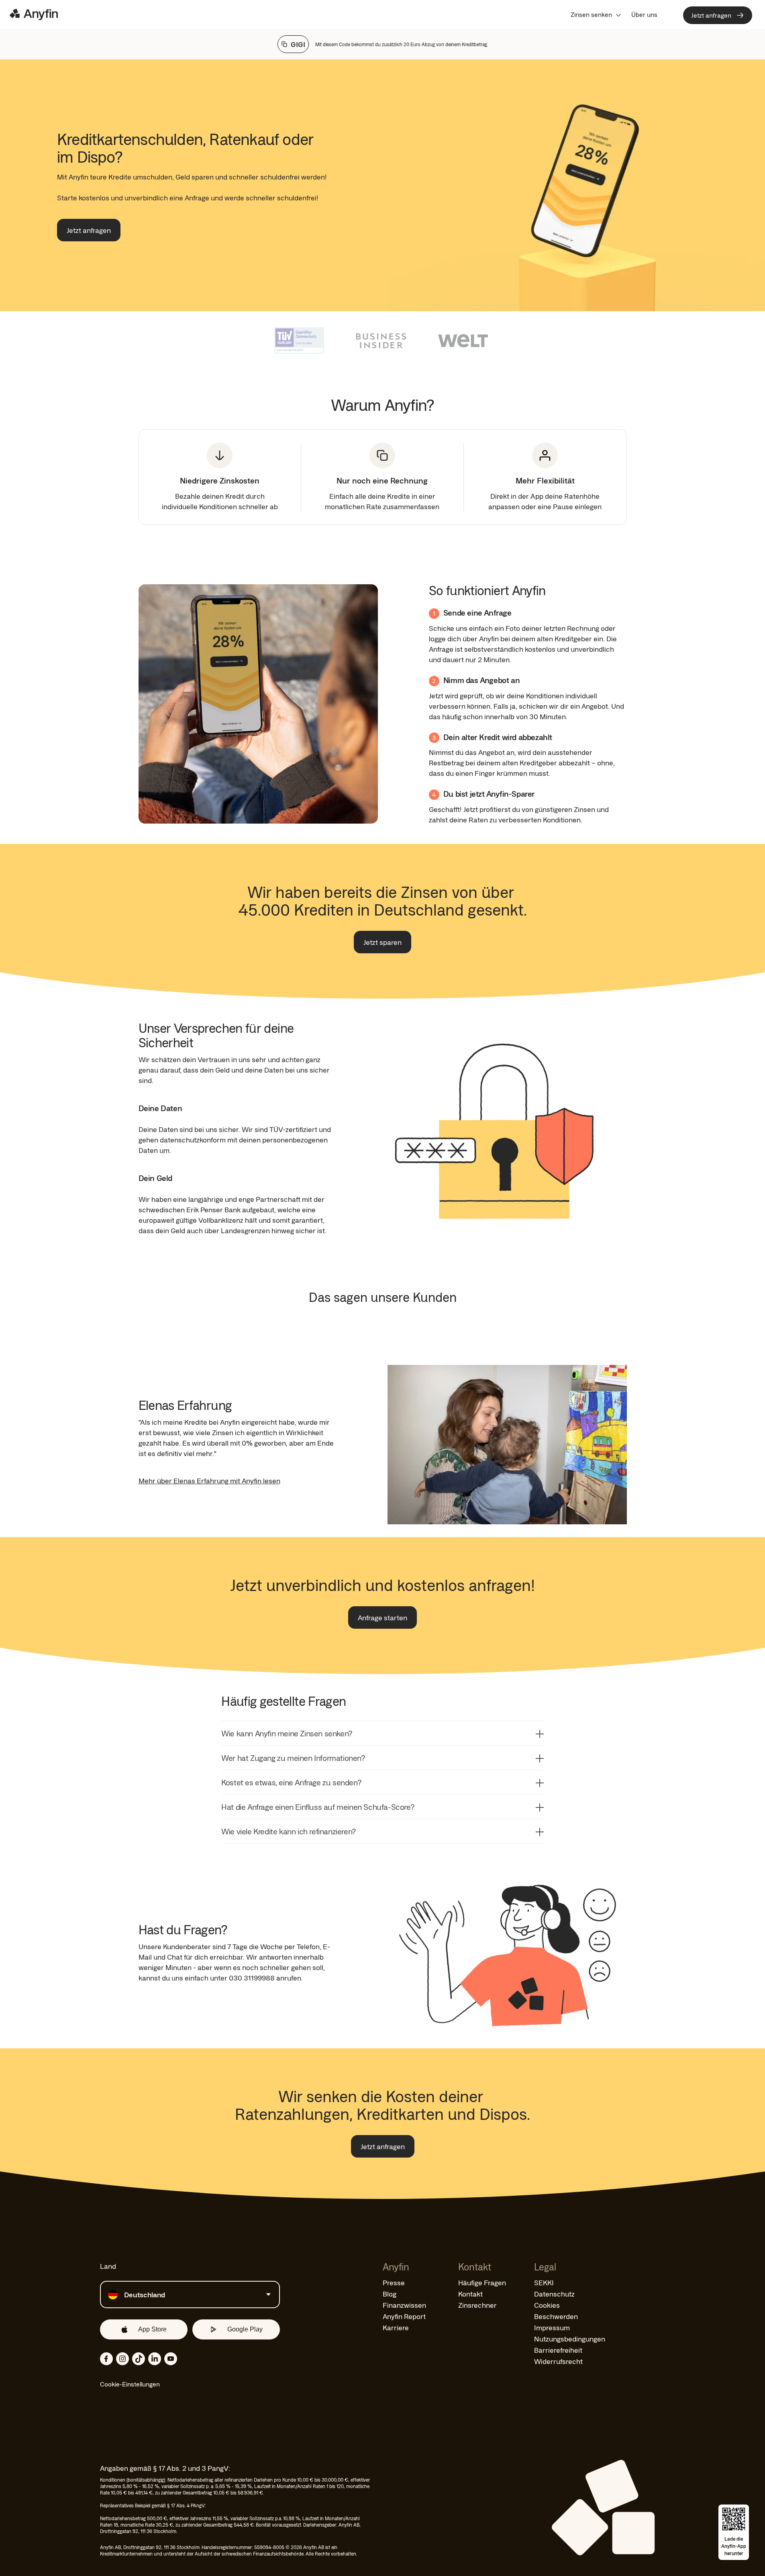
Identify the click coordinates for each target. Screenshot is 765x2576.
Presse (394, 2282)
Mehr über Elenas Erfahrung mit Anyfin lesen (209, 1481)
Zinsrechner (477, 2305)
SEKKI (544, 2282)
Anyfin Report (404, 2316)
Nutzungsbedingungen (570, 2339)
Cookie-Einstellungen (130, 2384)
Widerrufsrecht (558, 2361)
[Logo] (34, 14)
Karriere (396, 2327)
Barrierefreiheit (558, 2350)
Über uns (644, 14)
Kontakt (470, 2294)
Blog (390, 2294)
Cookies (547, 2305)
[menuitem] (596, 14)
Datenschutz (554, 2294)
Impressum (552, 2327)
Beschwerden (556, 2316)
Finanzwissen (404, 2305)
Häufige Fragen (482, 2282)
